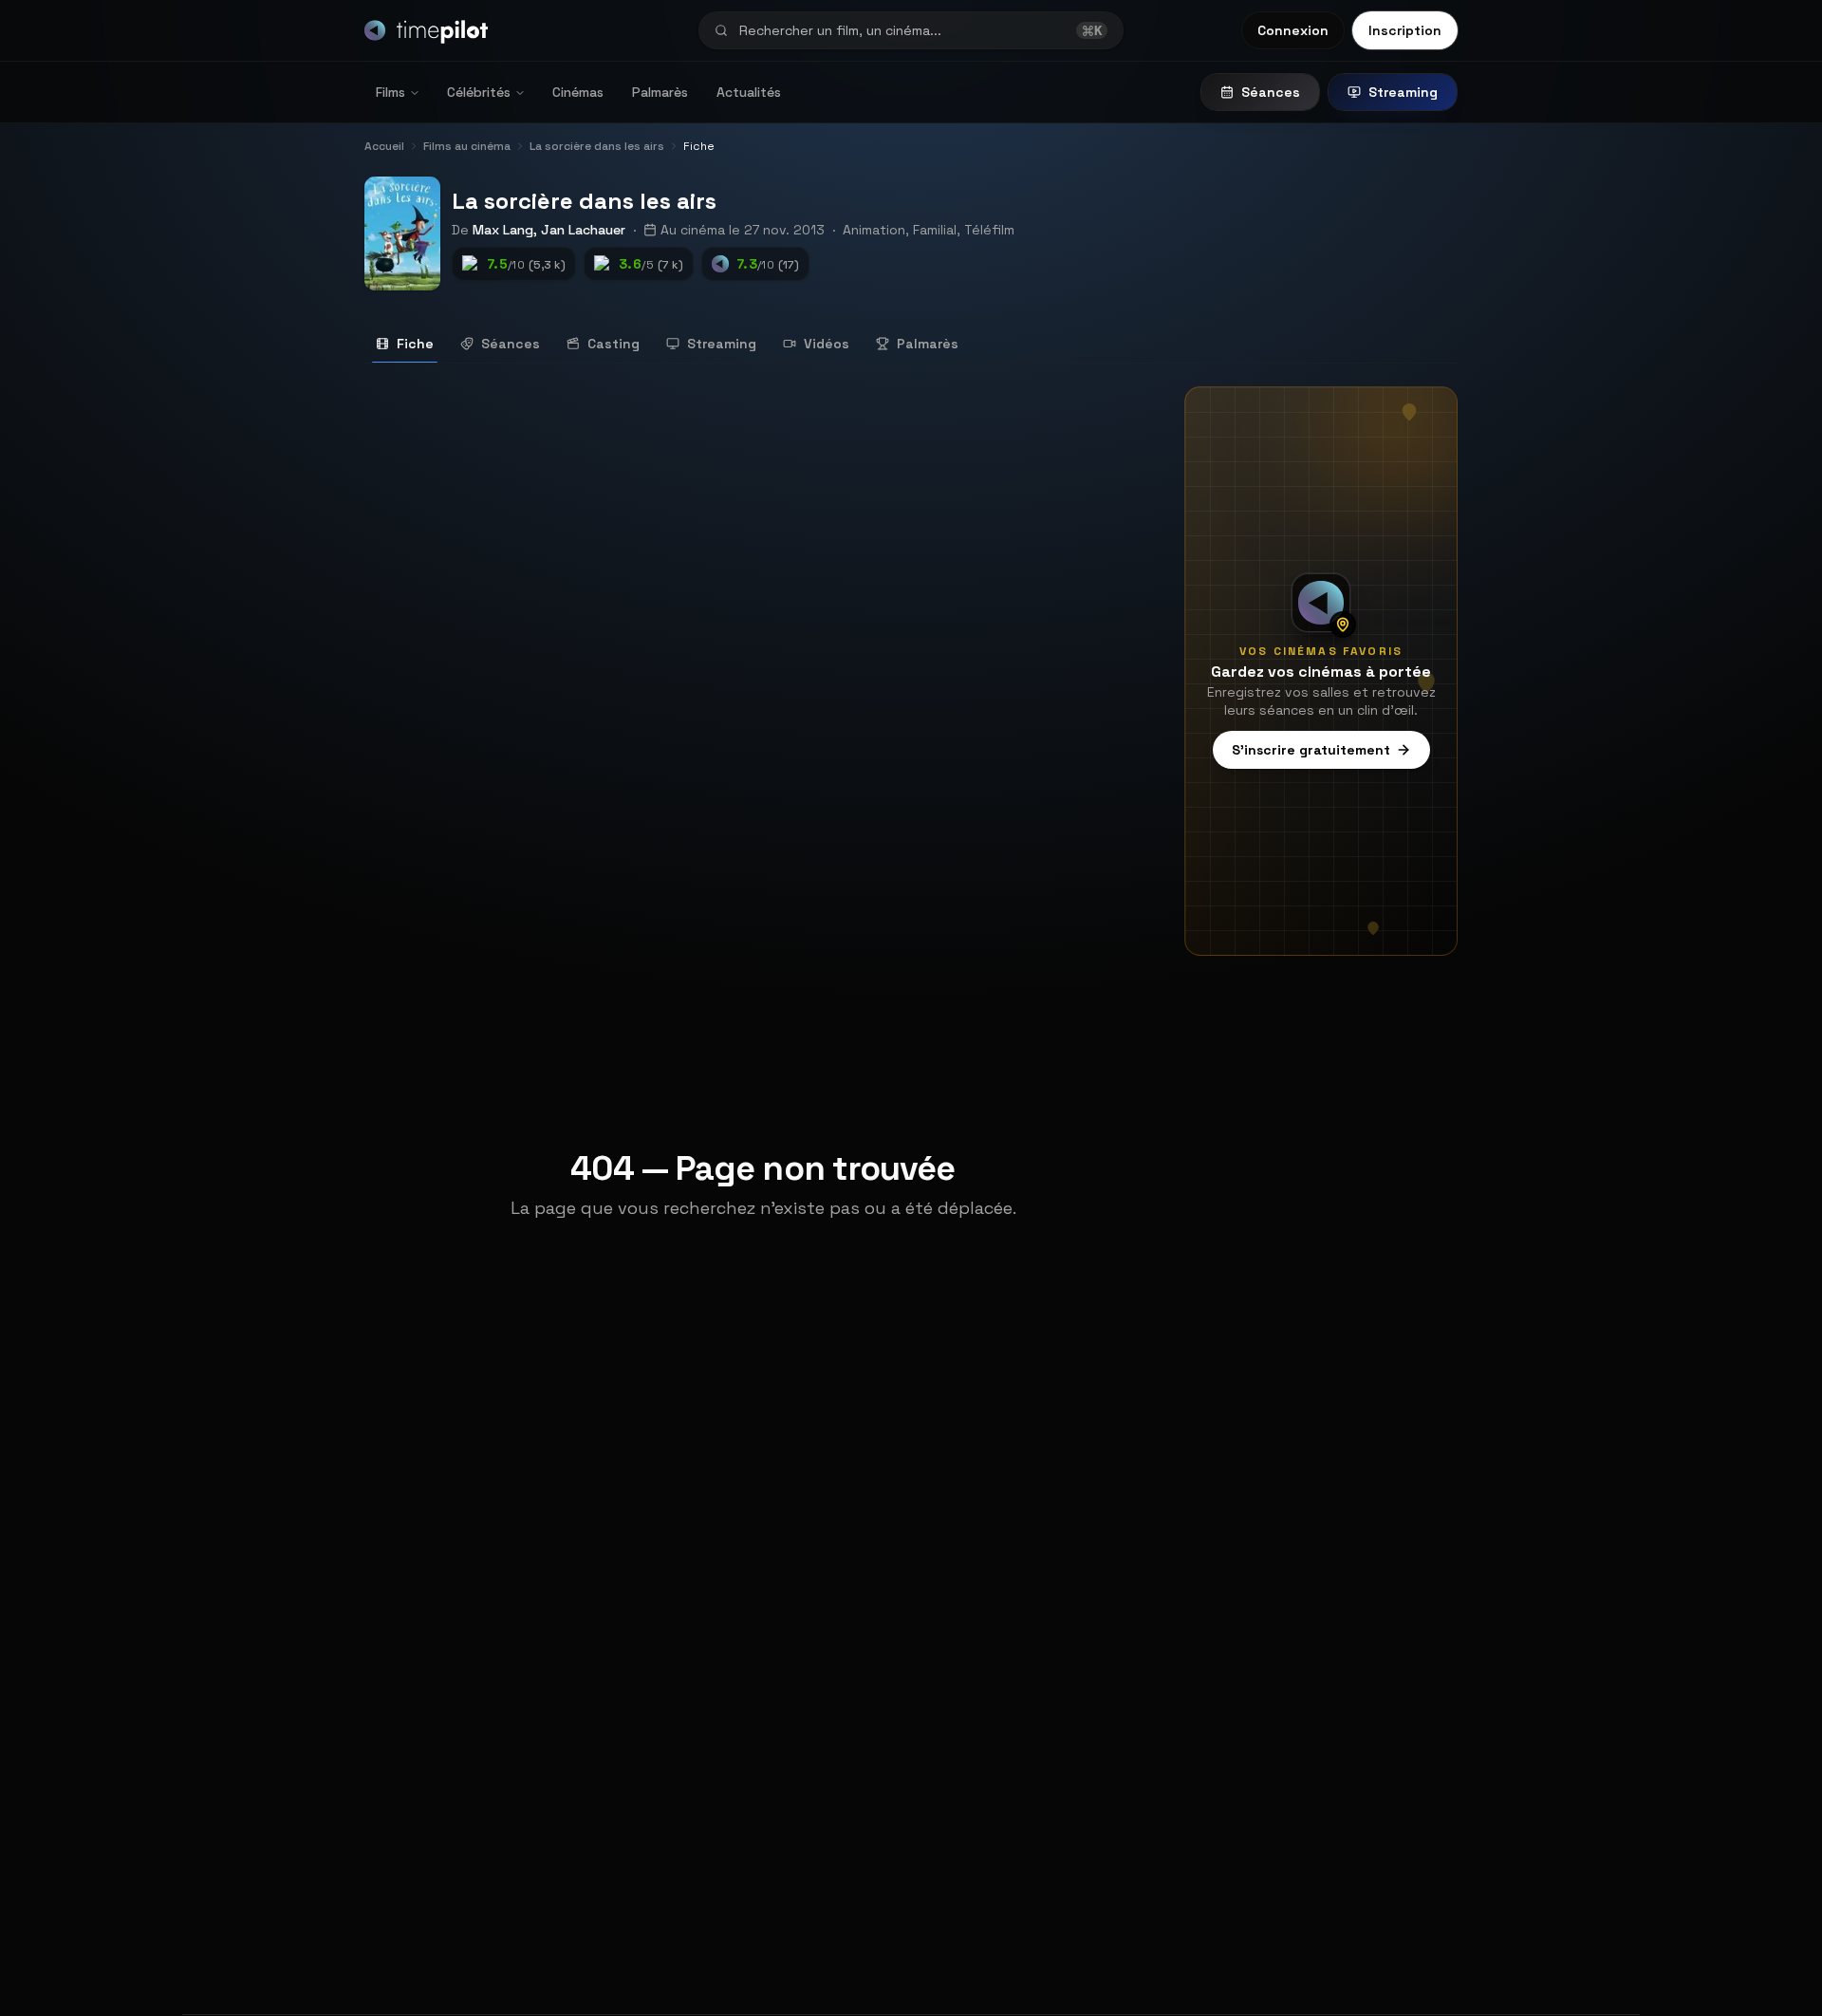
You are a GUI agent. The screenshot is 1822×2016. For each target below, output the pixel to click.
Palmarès (660, 92)
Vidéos (827, 344)
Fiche (415, 344)
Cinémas (578, 92)
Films (390, 92)
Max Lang (503, 230)
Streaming (1403, 92)
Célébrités (479, 92)
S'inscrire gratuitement (1311, 750)
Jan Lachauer (583, 230)
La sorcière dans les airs (584, 201)
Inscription (1405, 30)
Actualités (749, 92)
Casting (614, 344)
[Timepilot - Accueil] (426, 30)
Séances (1271, 92)
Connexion (1293, 30)
